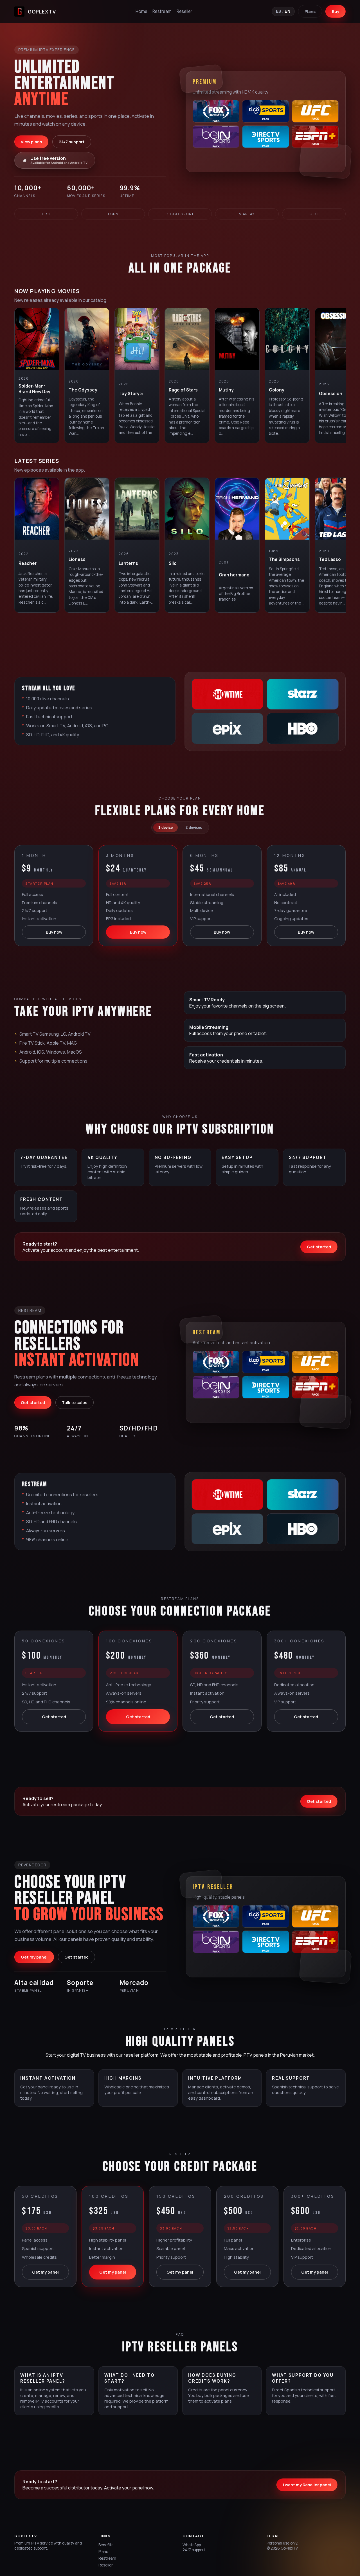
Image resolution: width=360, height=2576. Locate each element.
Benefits (106, 2545)
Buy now (54, 932)
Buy (336, 11)
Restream (162, 11)
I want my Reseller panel (307, 2485)
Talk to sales (75, 1403)
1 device (166, 828)
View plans (31, 142)
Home (141, 11)
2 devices (194, 828)
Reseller (184, 11)
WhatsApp (192, 2545)
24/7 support (72, 142)
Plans (310, 11)
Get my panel (34, 1957)
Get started (319, 1247)
